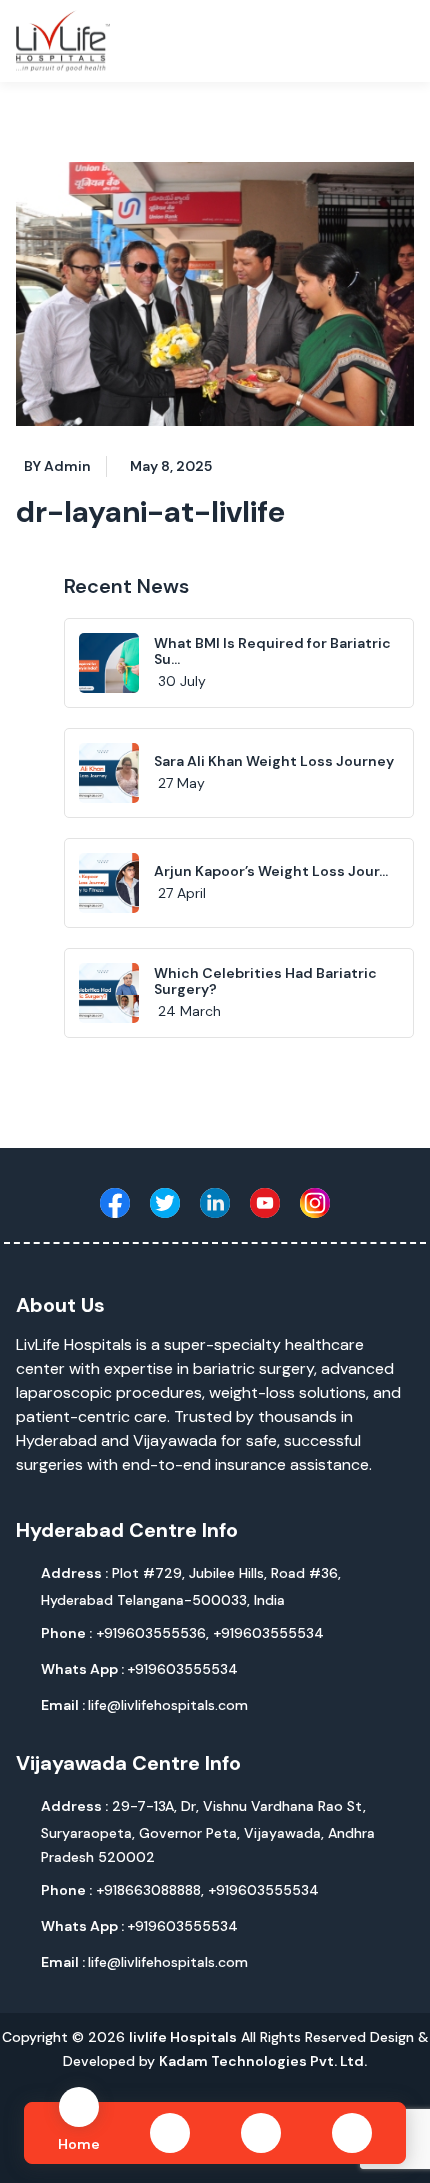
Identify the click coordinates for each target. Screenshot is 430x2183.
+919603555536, (154, 1633)
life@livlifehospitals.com (144, 1705)
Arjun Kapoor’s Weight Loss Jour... (271, 871)
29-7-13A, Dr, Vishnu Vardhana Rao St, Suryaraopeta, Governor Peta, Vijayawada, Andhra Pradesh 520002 (208, 1831)
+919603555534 (268, 1633)
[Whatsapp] (170, 2133)
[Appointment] (352, 2133)
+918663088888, (152, 1890)
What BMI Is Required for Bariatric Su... (272, 651)
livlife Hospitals (183, 2037)
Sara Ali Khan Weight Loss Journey (274, 761)
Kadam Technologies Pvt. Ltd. (263, 2061)
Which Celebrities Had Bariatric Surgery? (265, 981)
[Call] (261, 2133)
